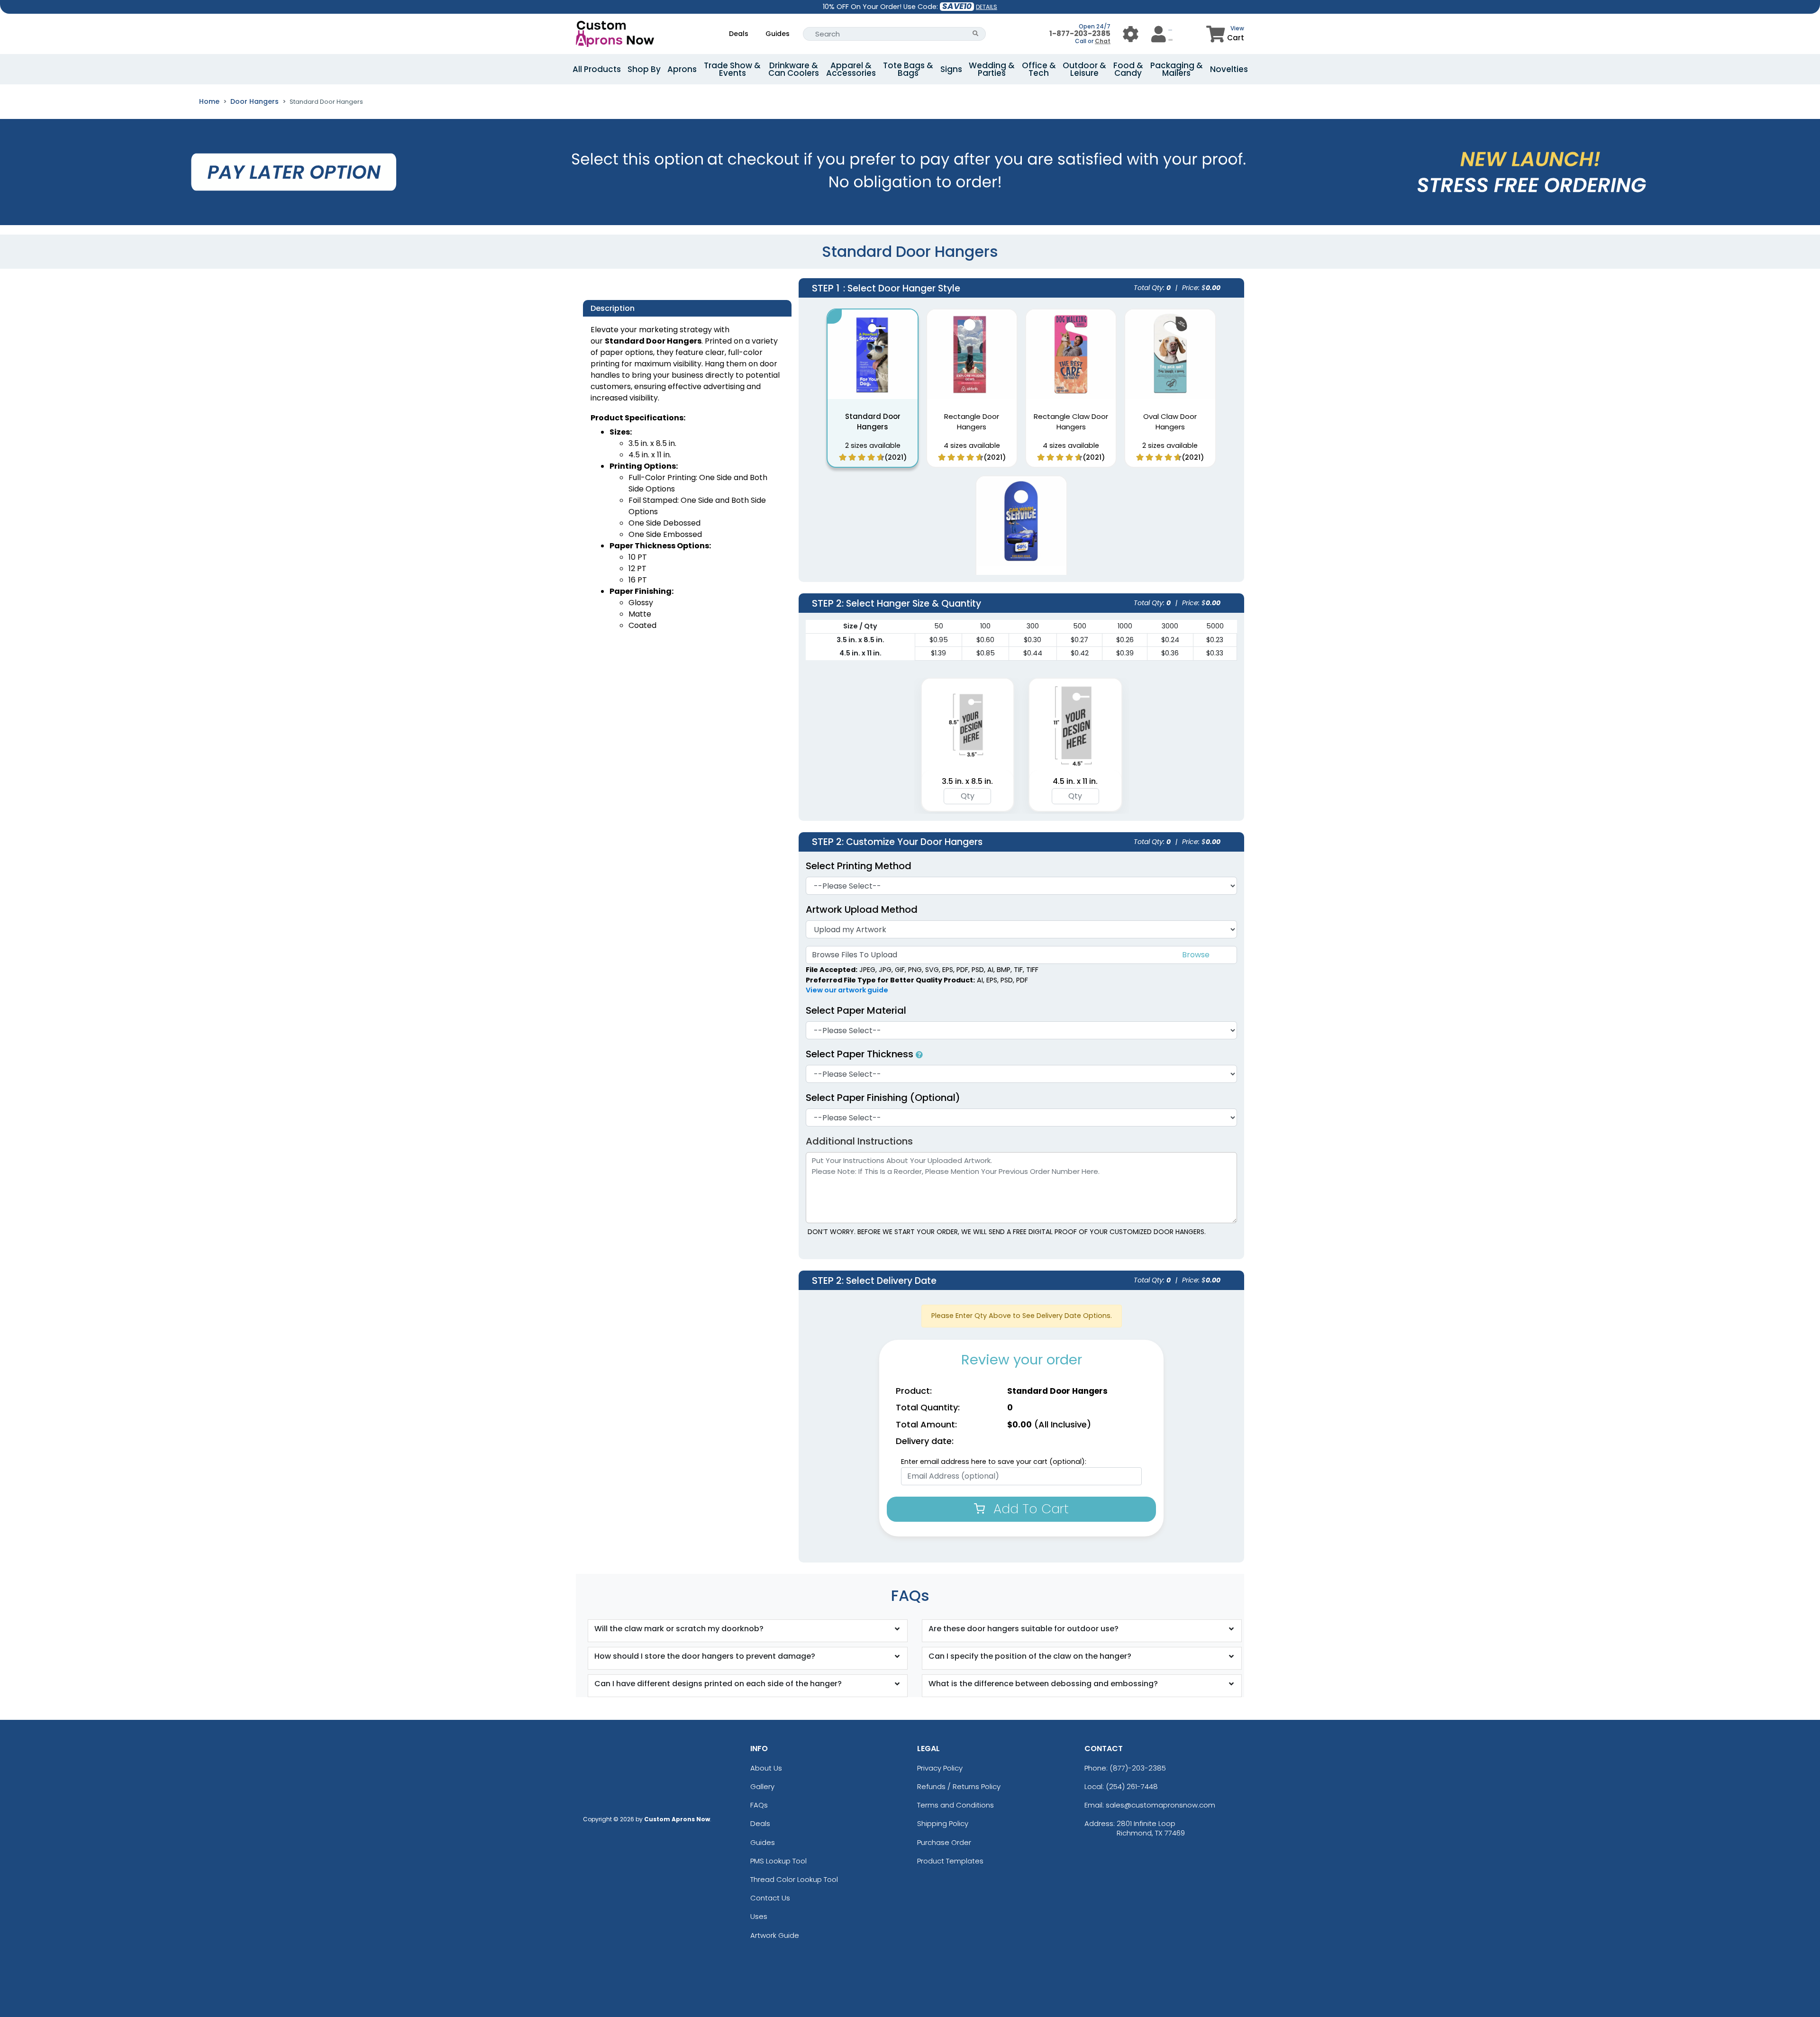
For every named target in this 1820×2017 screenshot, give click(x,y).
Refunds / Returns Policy (959, 1786)
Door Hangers (255, 101)
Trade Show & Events (732, 69)
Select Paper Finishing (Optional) (883, 1098)
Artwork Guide (775, 1935)
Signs (951, 69)
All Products (597, 69)
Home (209, 101)
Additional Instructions (859, 1141)
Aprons (682, 69)
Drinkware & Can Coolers (794, 69)
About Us (766, 1768)
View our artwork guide (847, 990)
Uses (759, 1916)
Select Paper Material (856, 1010)
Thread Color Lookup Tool (794, 1879)
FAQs (759, 1805)
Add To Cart (1029, 1509)
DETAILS (987, 7)
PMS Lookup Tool (778, 1861)
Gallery (762, 1786)
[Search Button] (976, 34)
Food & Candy (1128, 69)
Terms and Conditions (955, 1805)
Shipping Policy (943, 1823)
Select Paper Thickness (861, 1054)
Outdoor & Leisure (1084, 69)
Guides (778, 34)
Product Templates (950, 1861)
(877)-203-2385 (1138, 1768)
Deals (739, 34)
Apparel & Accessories (851, 69)
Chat (1103, 41)
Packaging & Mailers (1177, 69)
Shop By (644, 69)
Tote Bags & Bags (908, 69)
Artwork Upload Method (862, 909)
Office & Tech (1039, 69)
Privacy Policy (940, 1768)
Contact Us (770, 1898)
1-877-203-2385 (1080, 33)
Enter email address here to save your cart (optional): (994, 1462)
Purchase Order (944, 1842)
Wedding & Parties (992, 69)
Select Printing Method (859, 866)
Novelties (1229, 69)
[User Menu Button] (1131, 34)
